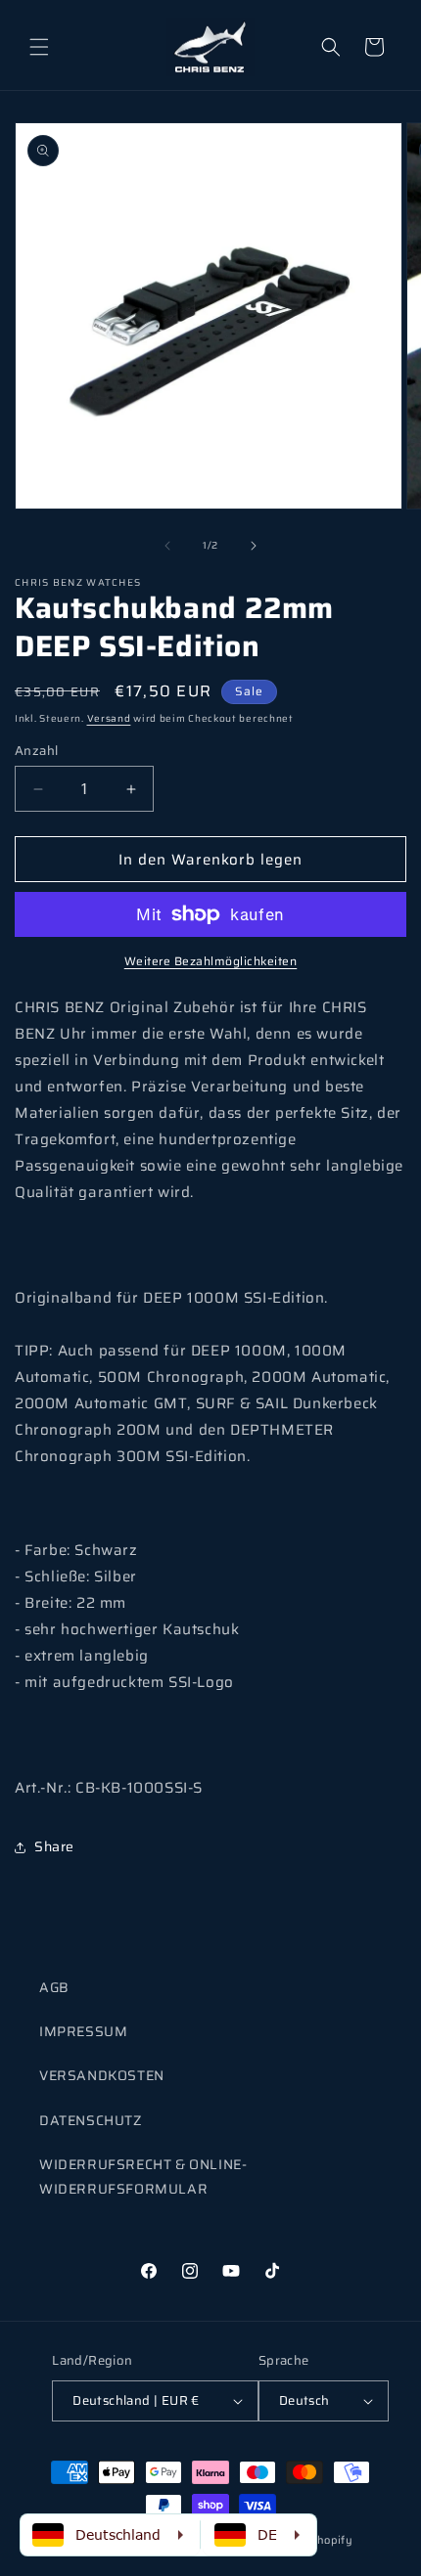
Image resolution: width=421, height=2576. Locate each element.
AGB (54, 1987)
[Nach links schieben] (167, 546)
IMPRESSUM (83, 2031)
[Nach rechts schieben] (254, 546)
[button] (39, 47)
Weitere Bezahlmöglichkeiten (211, 961)
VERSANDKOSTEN (102, 2075)
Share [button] (54, 1846)
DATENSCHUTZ (91, 2120)
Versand (109, 718)
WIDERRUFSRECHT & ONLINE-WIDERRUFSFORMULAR (143, 2176)
